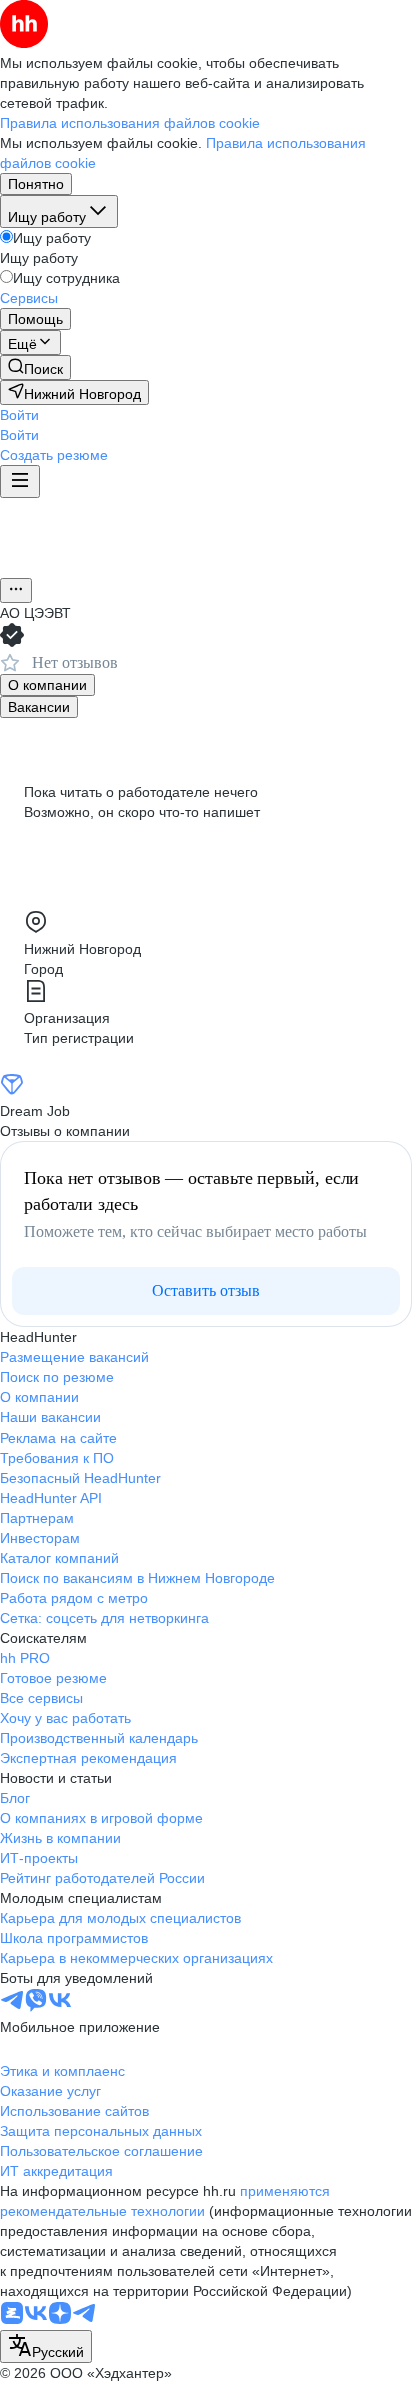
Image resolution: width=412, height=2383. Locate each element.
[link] (35, 367)
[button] (19, 415)
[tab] (47, 685)
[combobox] (46, 2346)
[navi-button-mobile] (20, 481)
